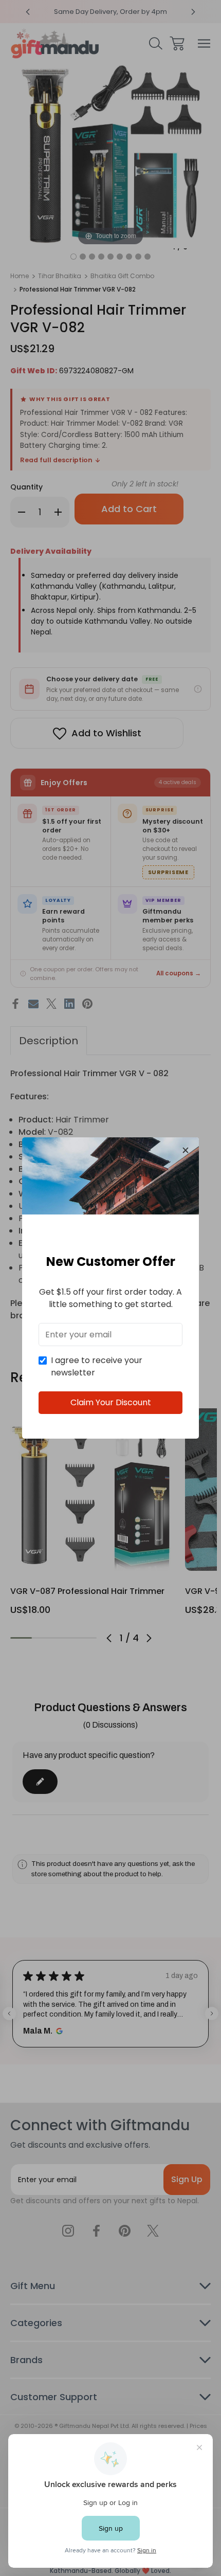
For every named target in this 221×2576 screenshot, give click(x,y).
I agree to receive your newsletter (97, 1366)
